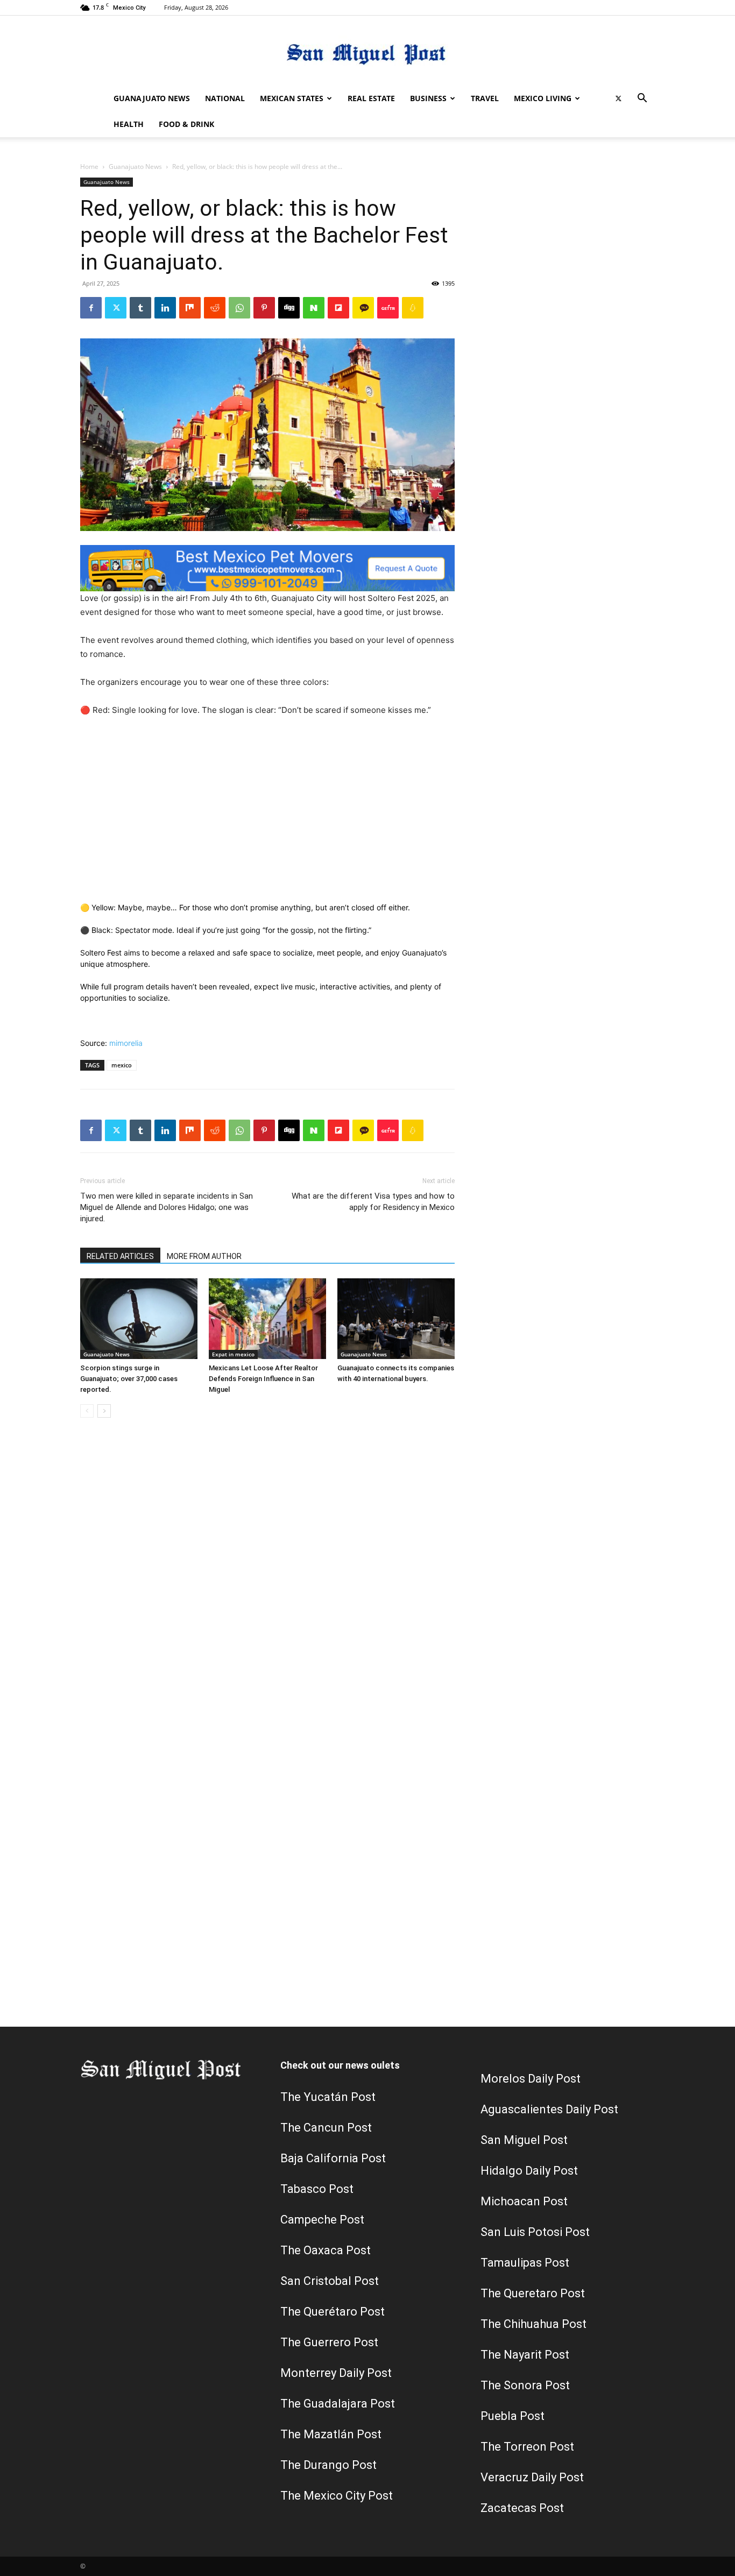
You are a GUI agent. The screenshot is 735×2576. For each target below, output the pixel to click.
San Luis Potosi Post (535, 2232)
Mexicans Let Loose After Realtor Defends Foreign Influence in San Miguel (263, 1379)
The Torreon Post (527, 2447)
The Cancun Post (326, 2128)
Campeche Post (322, 2220)
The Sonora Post (525, 2385)
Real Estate (371, 98)
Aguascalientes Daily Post (549, 2109)
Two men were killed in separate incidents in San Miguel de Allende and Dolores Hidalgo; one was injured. (167, 1207)
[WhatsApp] (239, 308)
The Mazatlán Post (331, 2434)
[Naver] (314, 308)
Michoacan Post (524, 2201)
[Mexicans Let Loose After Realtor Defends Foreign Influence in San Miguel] (267, 1319)
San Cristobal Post (330, 2281)
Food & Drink (186, 124)
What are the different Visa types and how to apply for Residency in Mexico (373, 1202)
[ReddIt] (215, 308)
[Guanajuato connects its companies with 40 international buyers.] (396, 1319)
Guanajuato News (152, 98)
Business (428, 98)
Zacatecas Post (522, 2508)
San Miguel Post (524, 2140)
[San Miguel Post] (367, 51)
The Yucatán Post (328, 2097)
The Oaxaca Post (326, 2250)
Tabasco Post (317, 2189)
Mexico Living (543, 98)
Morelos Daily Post (531, 2079)
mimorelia (126, 1043)
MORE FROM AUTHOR (204, 1256)
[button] (642, 99)
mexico (122, 1065)
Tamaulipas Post (525, 2263)
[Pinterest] (264, 308)
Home (89, 167)
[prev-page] (87, 1411)
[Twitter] (618, 98)
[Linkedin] (165, 308)
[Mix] (190, 308)
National (225, 98)
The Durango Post (328, 2465)
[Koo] (413, 308)
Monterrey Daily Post (336, 2373)
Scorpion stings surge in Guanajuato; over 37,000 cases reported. (129, 1379)
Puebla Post (513, 2416)
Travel (485, 98)
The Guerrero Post (329, 2342)
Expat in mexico (233, 1354)
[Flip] (338, 308)
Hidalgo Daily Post (529, 2171)
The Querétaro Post (333, 2312)
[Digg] (289, 308)
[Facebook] (91, 308)
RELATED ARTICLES (120, 1256)
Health (129, 124)
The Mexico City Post (337, 2496)
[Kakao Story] (363, 308)
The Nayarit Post (525, 2355)
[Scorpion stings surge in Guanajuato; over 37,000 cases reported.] (139, 1319)
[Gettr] (388, 308)
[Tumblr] (140, 308)
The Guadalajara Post (338, 2404)
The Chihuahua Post (533, 2324)
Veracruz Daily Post (532, 2477)
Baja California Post (333, 2158)
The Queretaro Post (533, 2293)
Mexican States (292, 98)
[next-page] (104, 1411)
